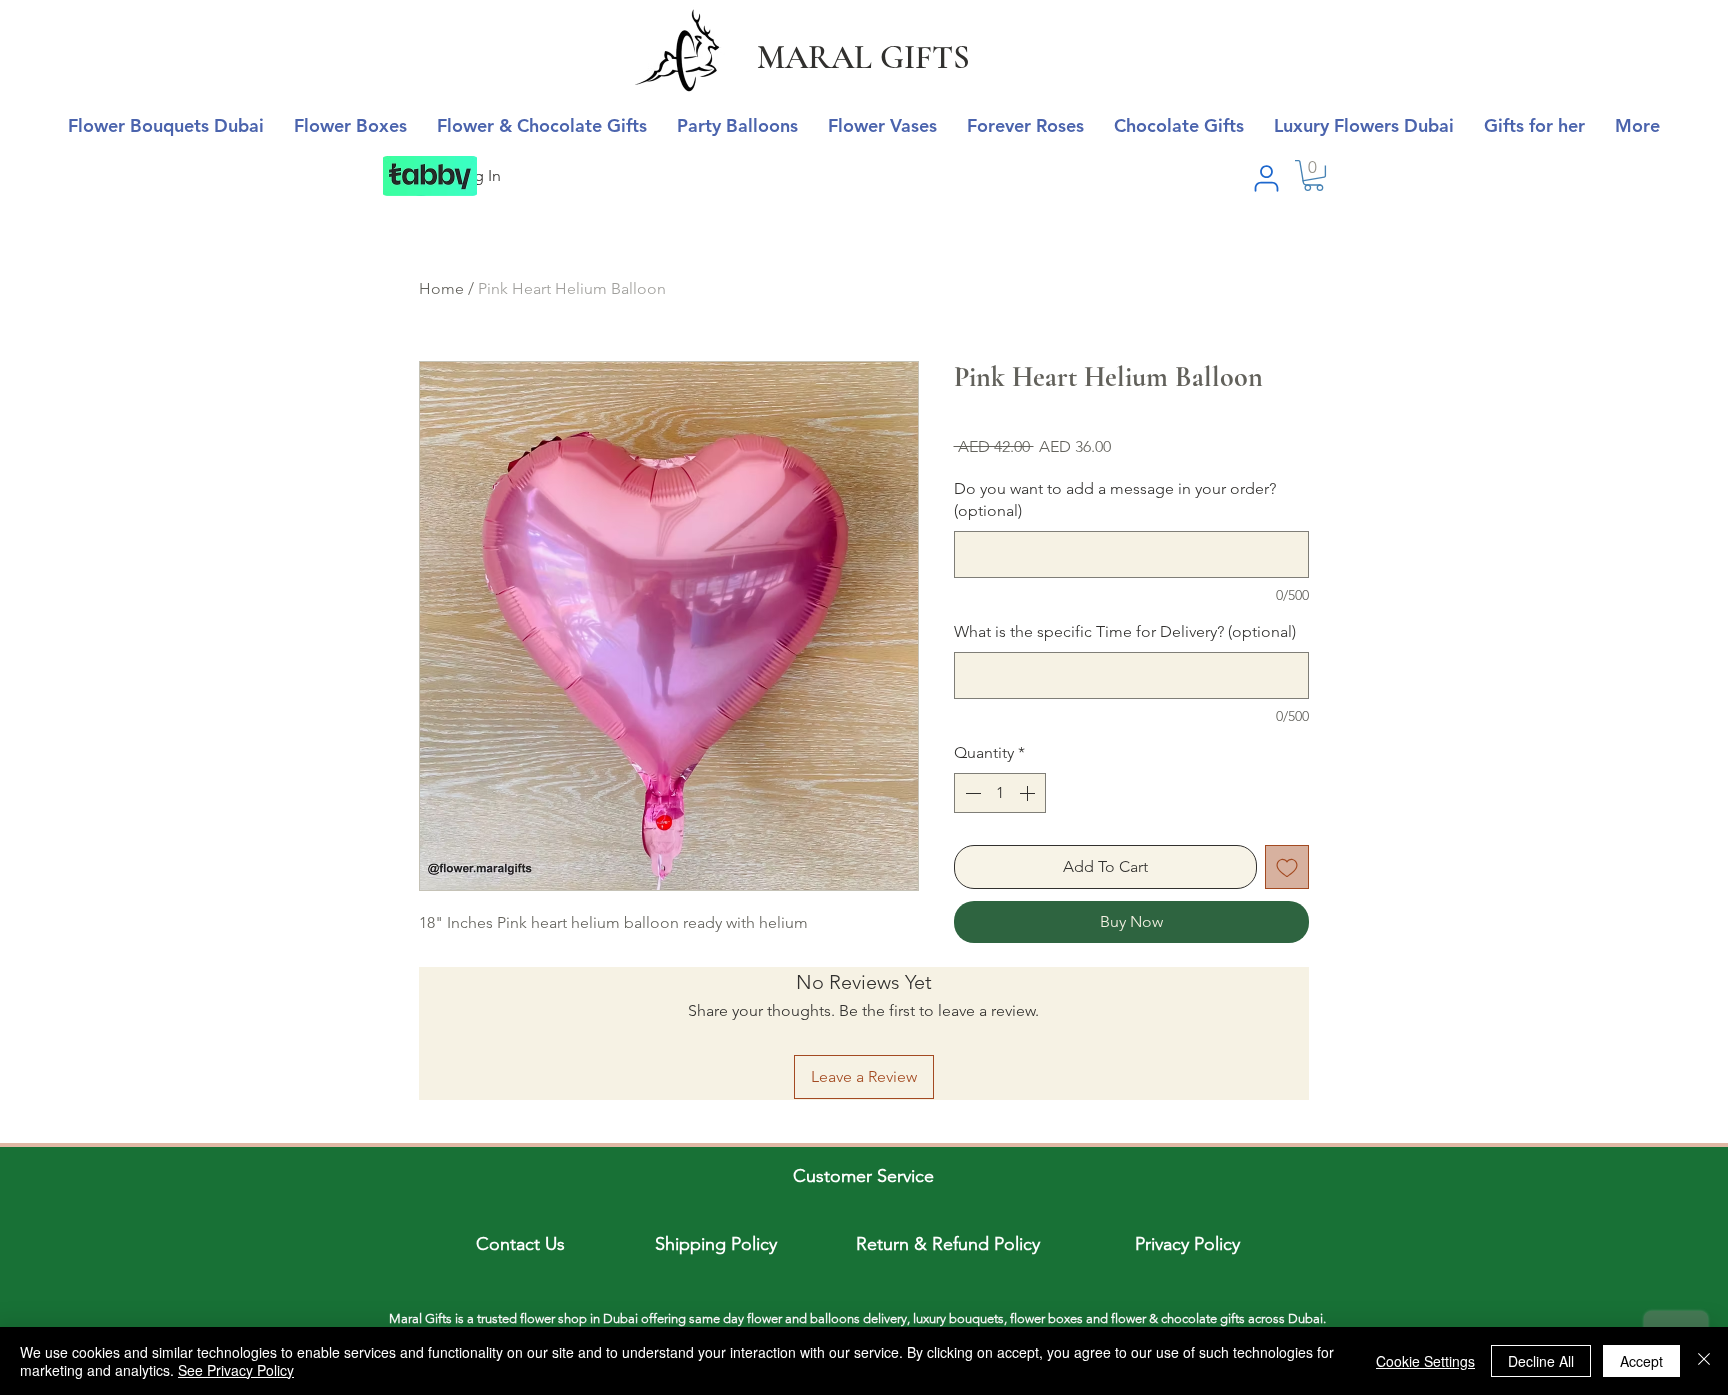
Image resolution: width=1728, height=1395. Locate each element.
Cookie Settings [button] (1425, 1361)
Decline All (1541, 1361)
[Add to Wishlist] (1287, 867)
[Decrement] (971, 793)
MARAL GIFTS (863, 57)
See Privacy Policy (236, 1370)
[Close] (1704, 1361)
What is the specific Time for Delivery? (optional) (1125, 631)
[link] (1313, 175)
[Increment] (1029, 793)
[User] (1266, 178)
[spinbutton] (1000, 793)
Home (441, 288)
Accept (1641, 1361)
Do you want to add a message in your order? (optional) (1115, 499)
